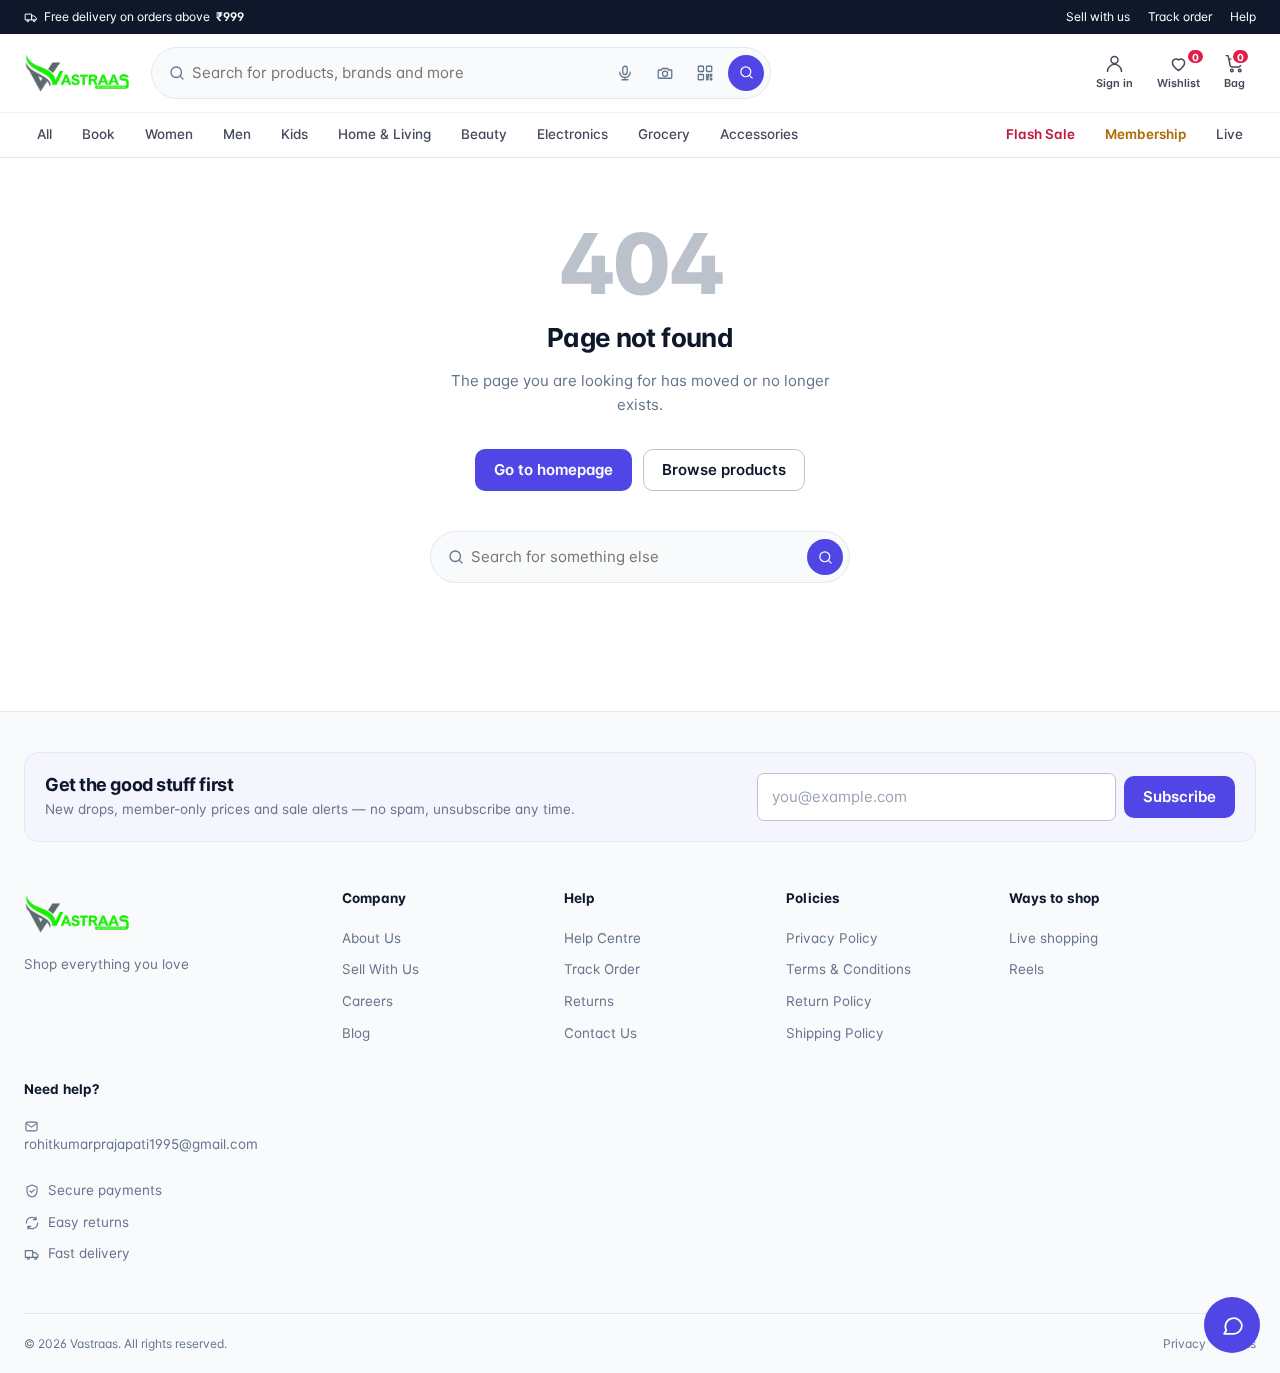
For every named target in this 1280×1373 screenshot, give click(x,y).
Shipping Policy (835, 1033)
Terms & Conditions (848, 969)
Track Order (602, 969)
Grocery (664, 134)
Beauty (484, 134)
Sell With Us (380, 969)
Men (237, 134)
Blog (356, 1033)
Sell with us (1098, 16)
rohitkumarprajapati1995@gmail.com (141, 1144)
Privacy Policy (832, 938)
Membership (1145, 134)
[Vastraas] (77, 73)
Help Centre (602, 938)
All (44, 134)
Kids (294, 134)
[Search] (746, 73)
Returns (589, 1001)
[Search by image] (665, 73)
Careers (367, 1001)
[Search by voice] (625, 73)
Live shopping (1053, 938)
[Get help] (1232, 1325)
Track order (1180, 16)
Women (169, 134)
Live (1229, 134)
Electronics (572, 134)
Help (1243, 16)
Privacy (1184, 1343)
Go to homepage (553, 469)
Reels (1026, 969)
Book (98, 134)
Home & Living (384, 134)
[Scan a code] (705, 73)
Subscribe (1179, 796)
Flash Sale (1040, 134)
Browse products (724, 469)
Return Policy (829, 1001)
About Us (371, 938)
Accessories (759, 134)
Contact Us (600, 1033)
